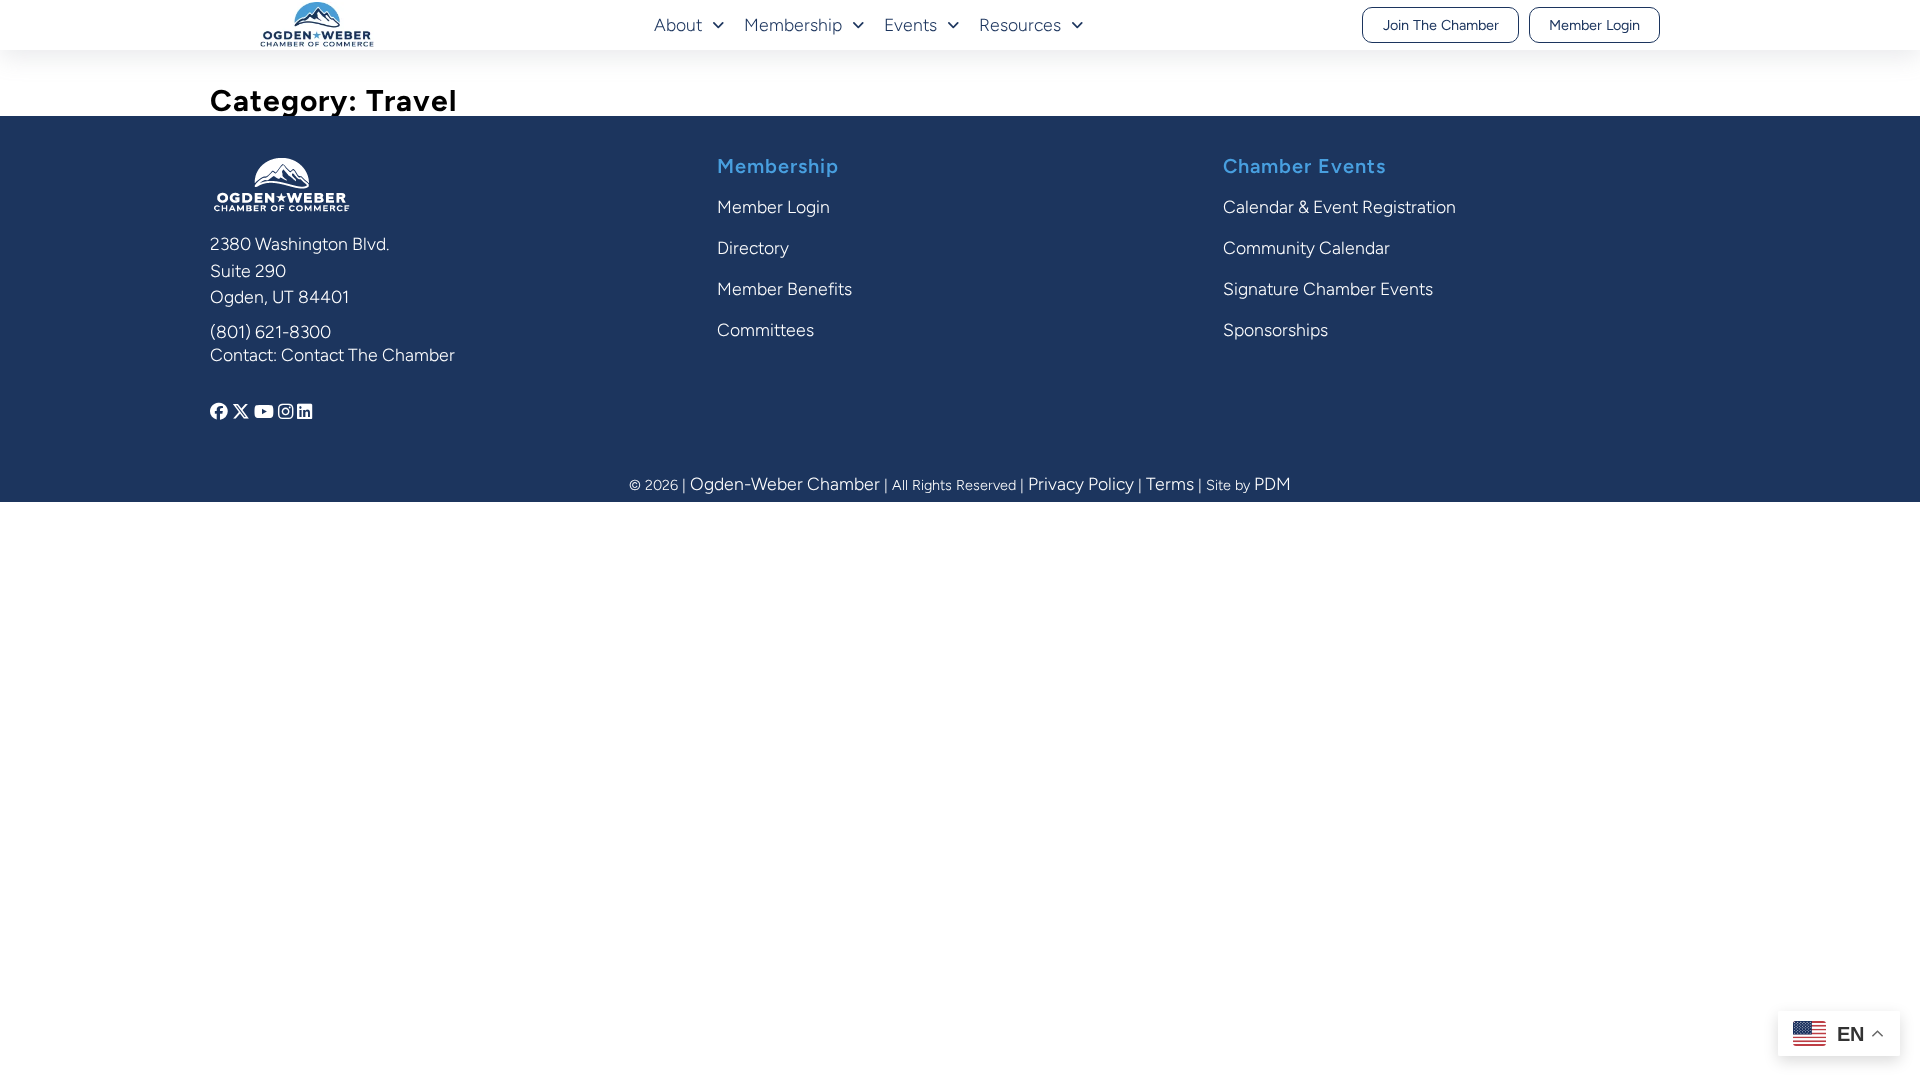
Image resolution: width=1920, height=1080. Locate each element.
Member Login (1594, 25)
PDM (1272, 483)
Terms (1170, 483)
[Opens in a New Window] (221, 411)
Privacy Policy (1081, 483)
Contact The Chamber (368, 354)
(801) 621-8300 (270, 331)
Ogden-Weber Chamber (785, 483)
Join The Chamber (1441, 25)
